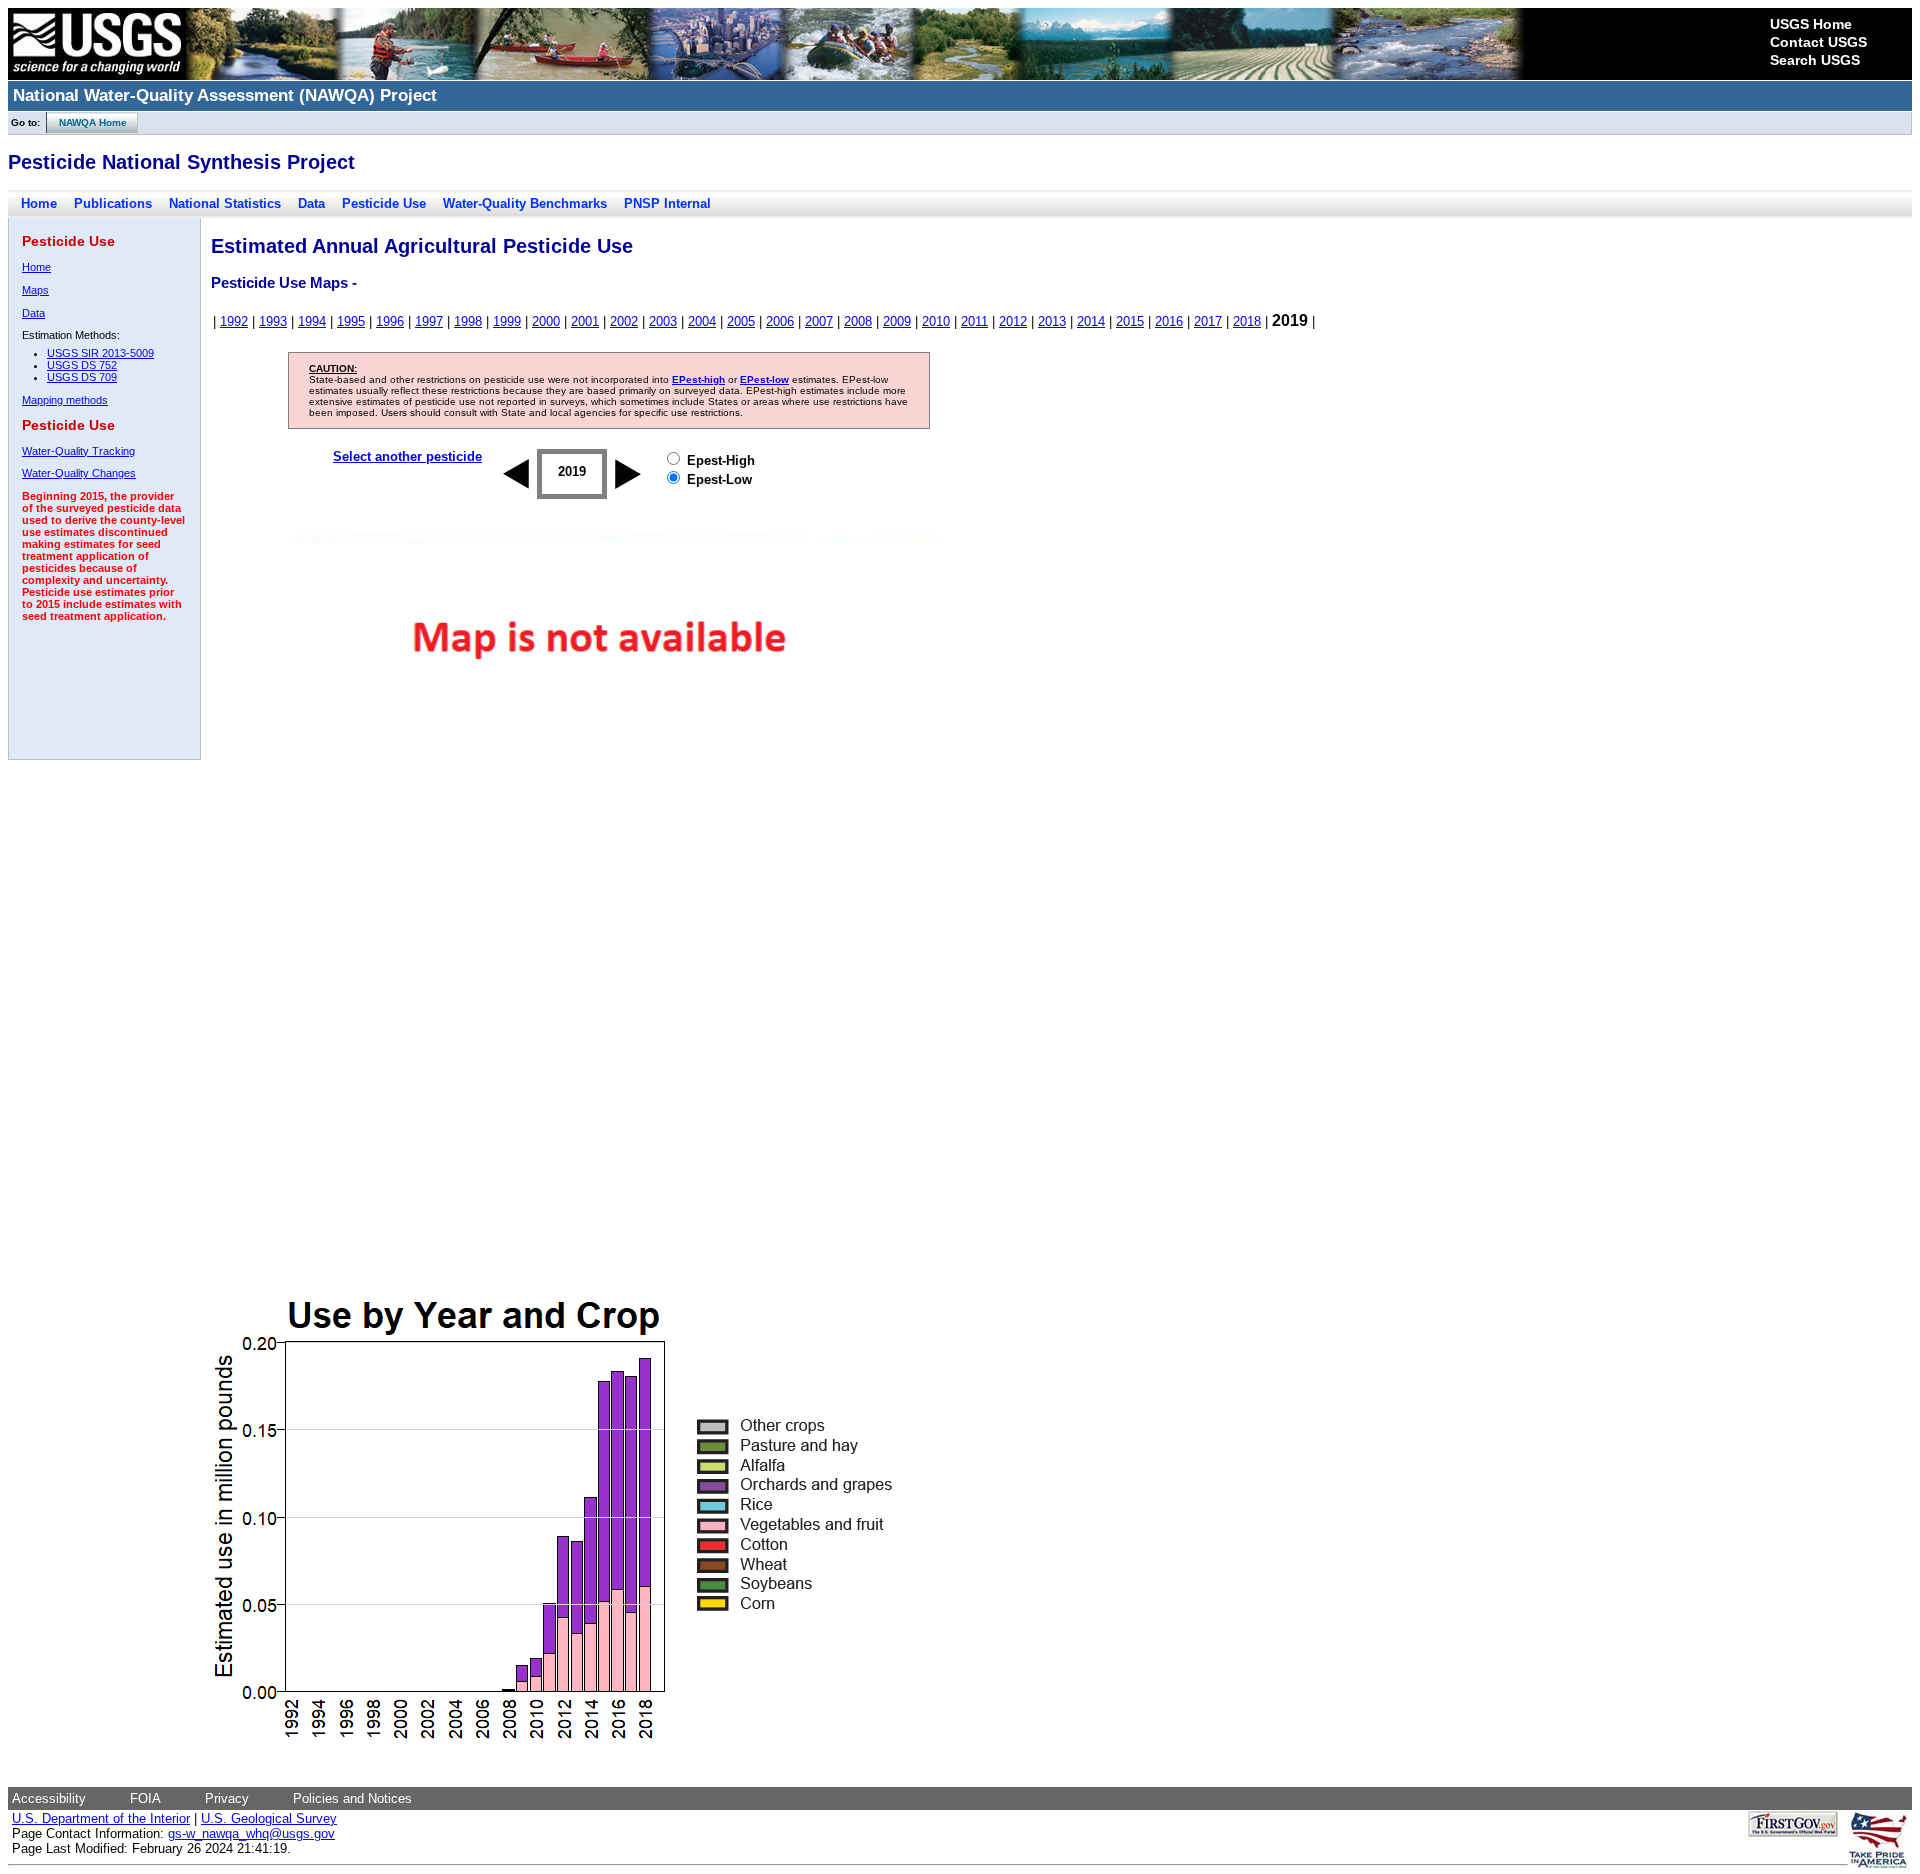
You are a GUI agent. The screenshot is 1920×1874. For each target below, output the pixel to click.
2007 (819, 321)
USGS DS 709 (82, 377)
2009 (897, 321)
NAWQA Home (87, 122)
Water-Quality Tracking (78, 451)
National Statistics (225, 203)
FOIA (145, 1798)
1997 (429, 321)
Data (311, 203)
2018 (1247, 321)
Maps (35, 290)
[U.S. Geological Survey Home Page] (97, 75)
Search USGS (1815, 60)
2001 (585, 321)
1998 (468, 321)
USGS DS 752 (82, 365)
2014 (1091, 321)
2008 (858, 321)
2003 (663, 321)
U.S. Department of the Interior (101, 1818)
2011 (974, 321)
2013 (1052, 321)
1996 (390, 321)
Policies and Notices (352, 1798)
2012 (1013, 321)
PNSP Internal (667, 203)
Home (39, 203)
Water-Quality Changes (79, 473)
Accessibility (49, 1798)
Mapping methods (65, 400)
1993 (273, 321)
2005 (741, 321)
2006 (780, 321)
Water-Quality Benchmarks (525, 203)
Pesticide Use (384, 203)
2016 (1169, 321)
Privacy (227, 1798)
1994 (312, 321)
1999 (507, 321)
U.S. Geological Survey (269, 1818)
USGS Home (1811, 24)
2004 (702, 321)
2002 (624, 321)
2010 (936, 321)
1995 (351, 321)
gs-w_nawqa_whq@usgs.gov (251, 1833)
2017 (1208, 321)
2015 (1130, 321)
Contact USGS (1818, 42)
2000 (546, 321)
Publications (113, 203)
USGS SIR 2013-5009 (100, 353)
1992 (234, 321)
